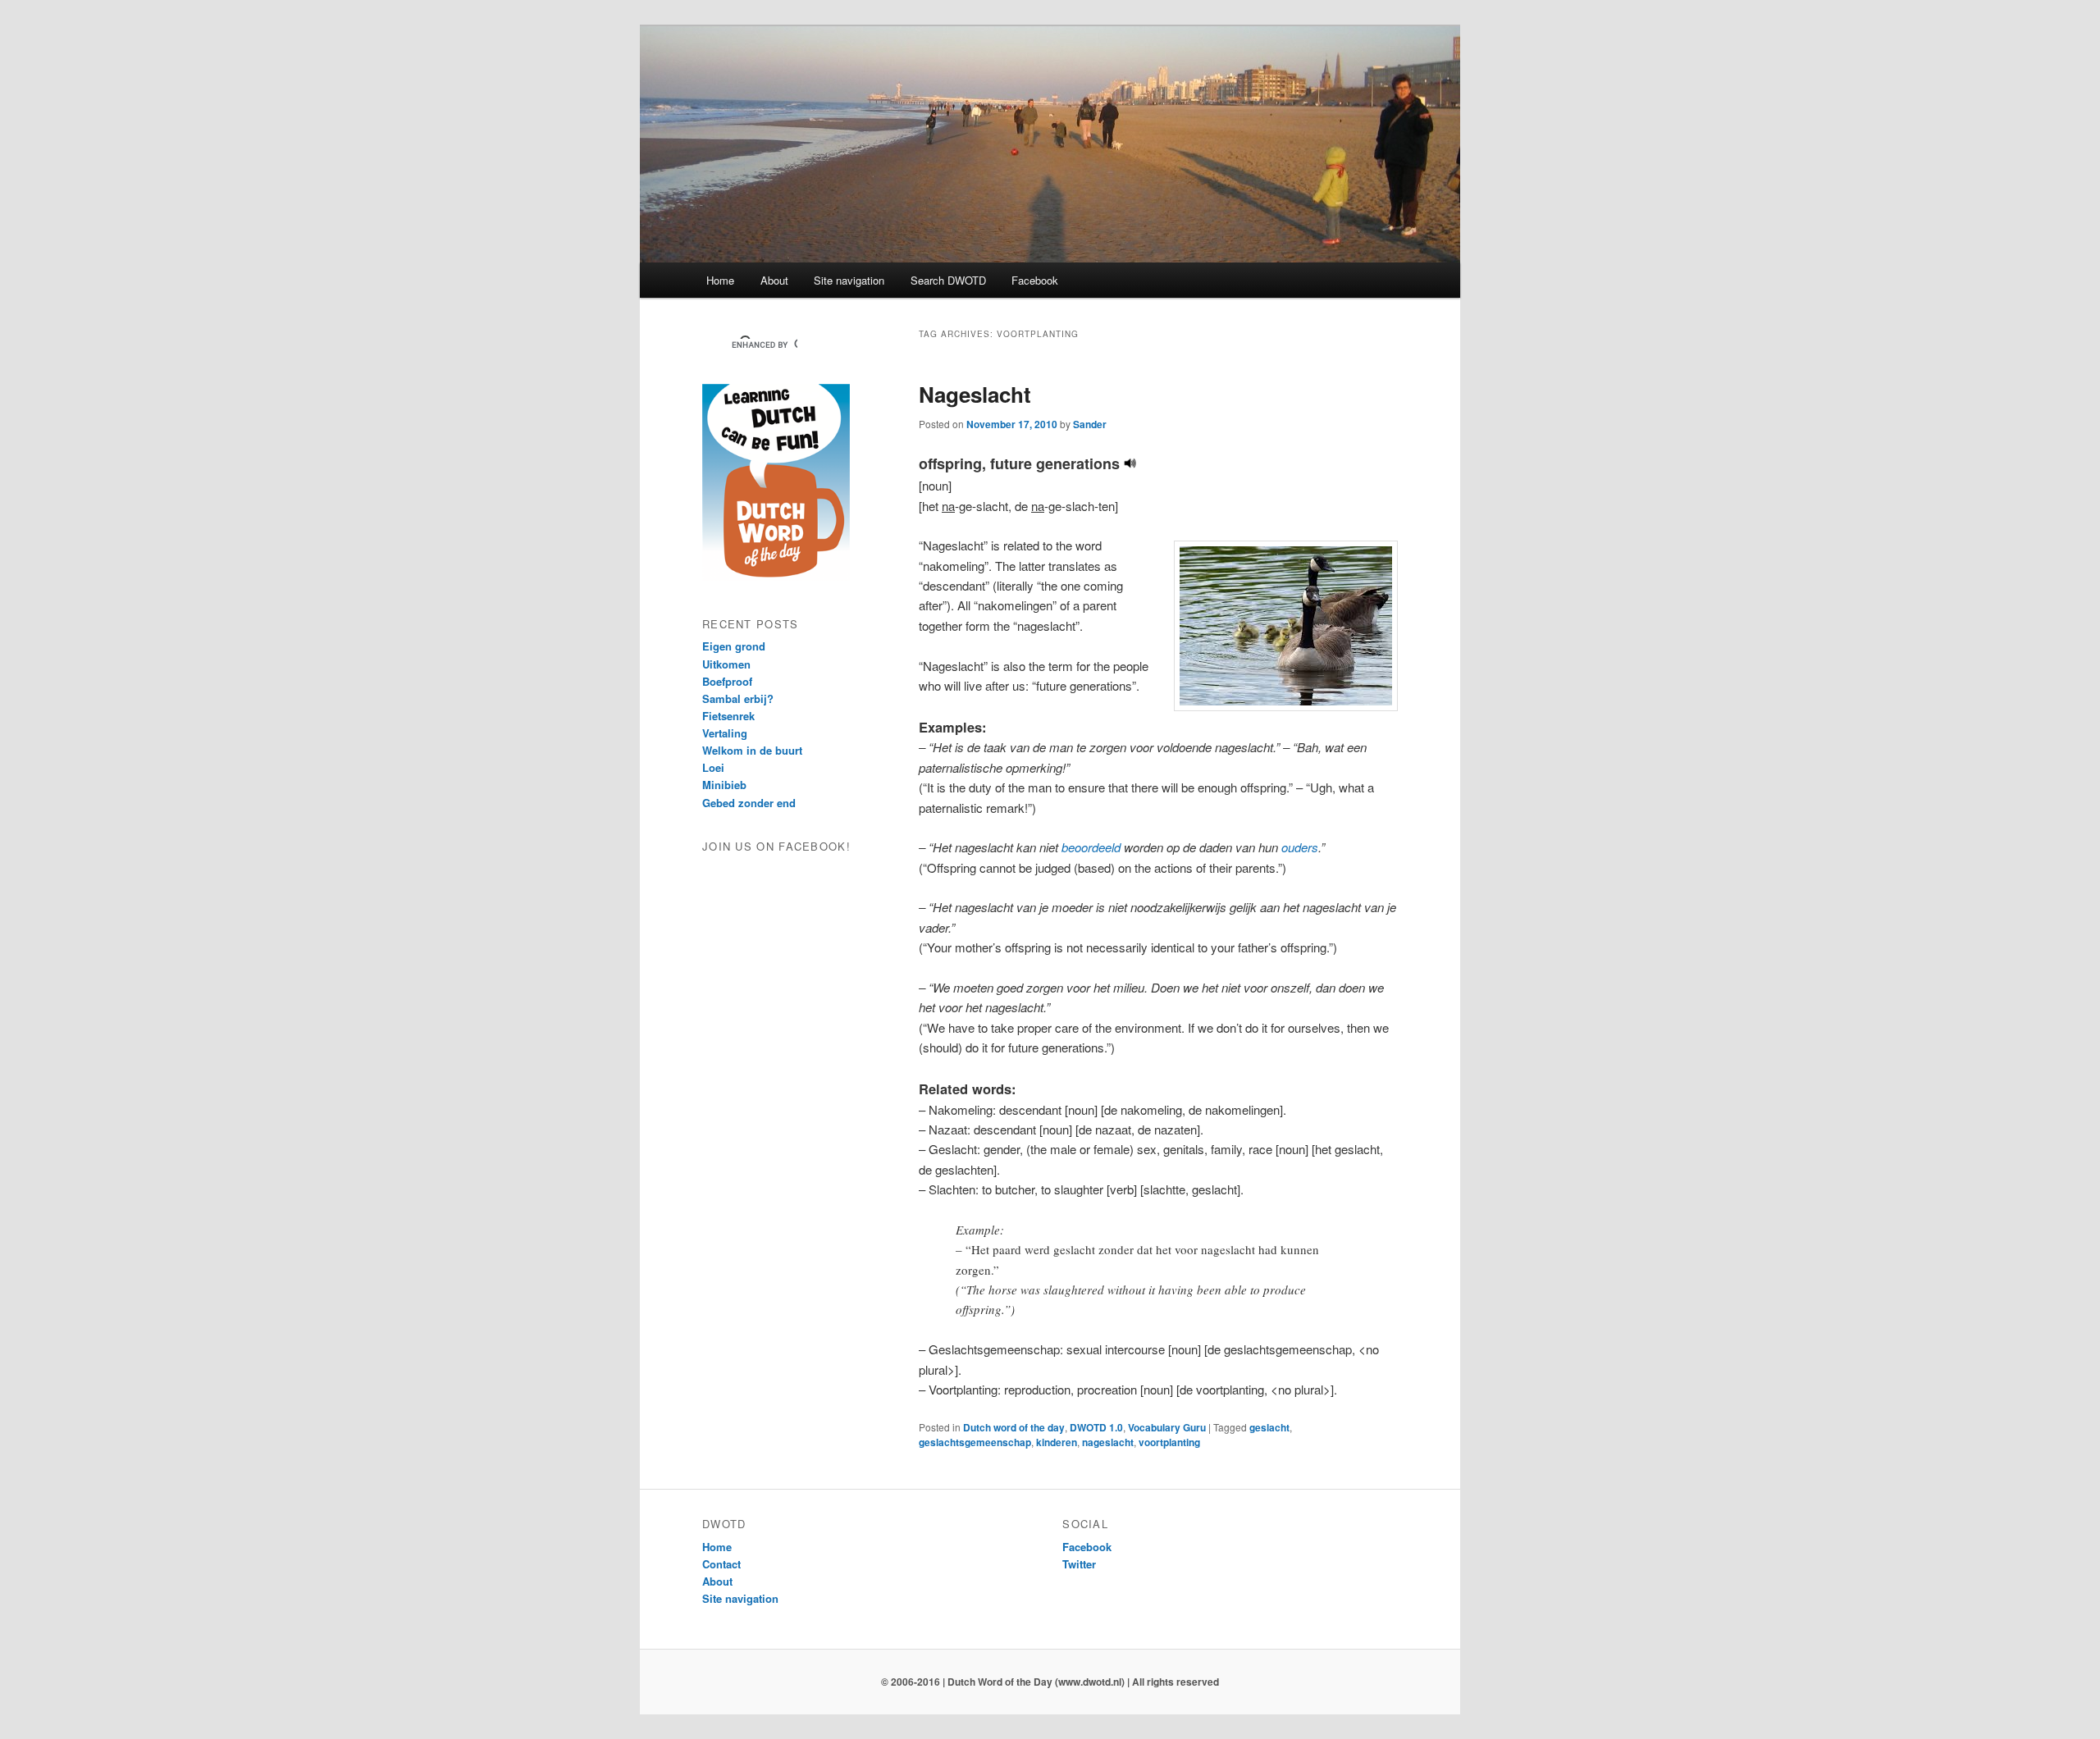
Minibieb (724, 785)
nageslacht (1108, 1442)
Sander (1090, 424)
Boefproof (727, 681)
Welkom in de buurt (752, 750)
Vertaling (725, 733)
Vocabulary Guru (1167, 1427)
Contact (721, 1564)
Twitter (1079, 1564)
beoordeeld (1091, 847)
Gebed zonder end (749, 803)
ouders (1300, 847)
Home (720, 280)
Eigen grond (734, 646)
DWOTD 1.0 (1096, 1427)
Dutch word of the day (1014, 1427)
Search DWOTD (948, 280)
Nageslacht (975, 394)
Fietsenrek (728, 716)
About (774, 280)
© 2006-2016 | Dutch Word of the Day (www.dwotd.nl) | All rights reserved (1050, 1682)
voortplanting (1169, 1442)
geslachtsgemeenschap (975, 1442)
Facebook (1035, 280)
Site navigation (849, 280)
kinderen (1057, 1442)
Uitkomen (726, 664)
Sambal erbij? (738, 698)
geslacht (1269, 1427)
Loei (713, 767)
